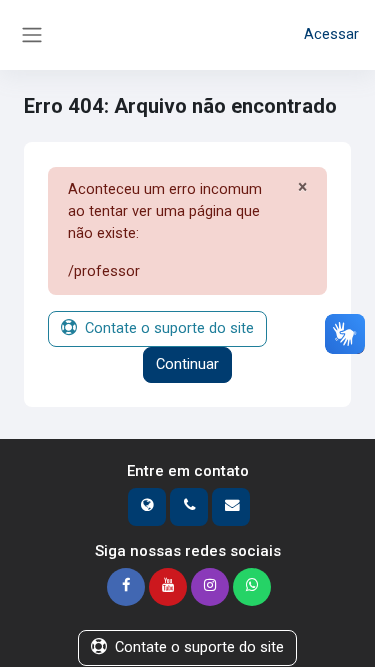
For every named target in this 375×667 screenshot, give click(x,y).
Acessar (331, 34)
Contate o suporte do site (169, 328)
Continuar (187, 364)
